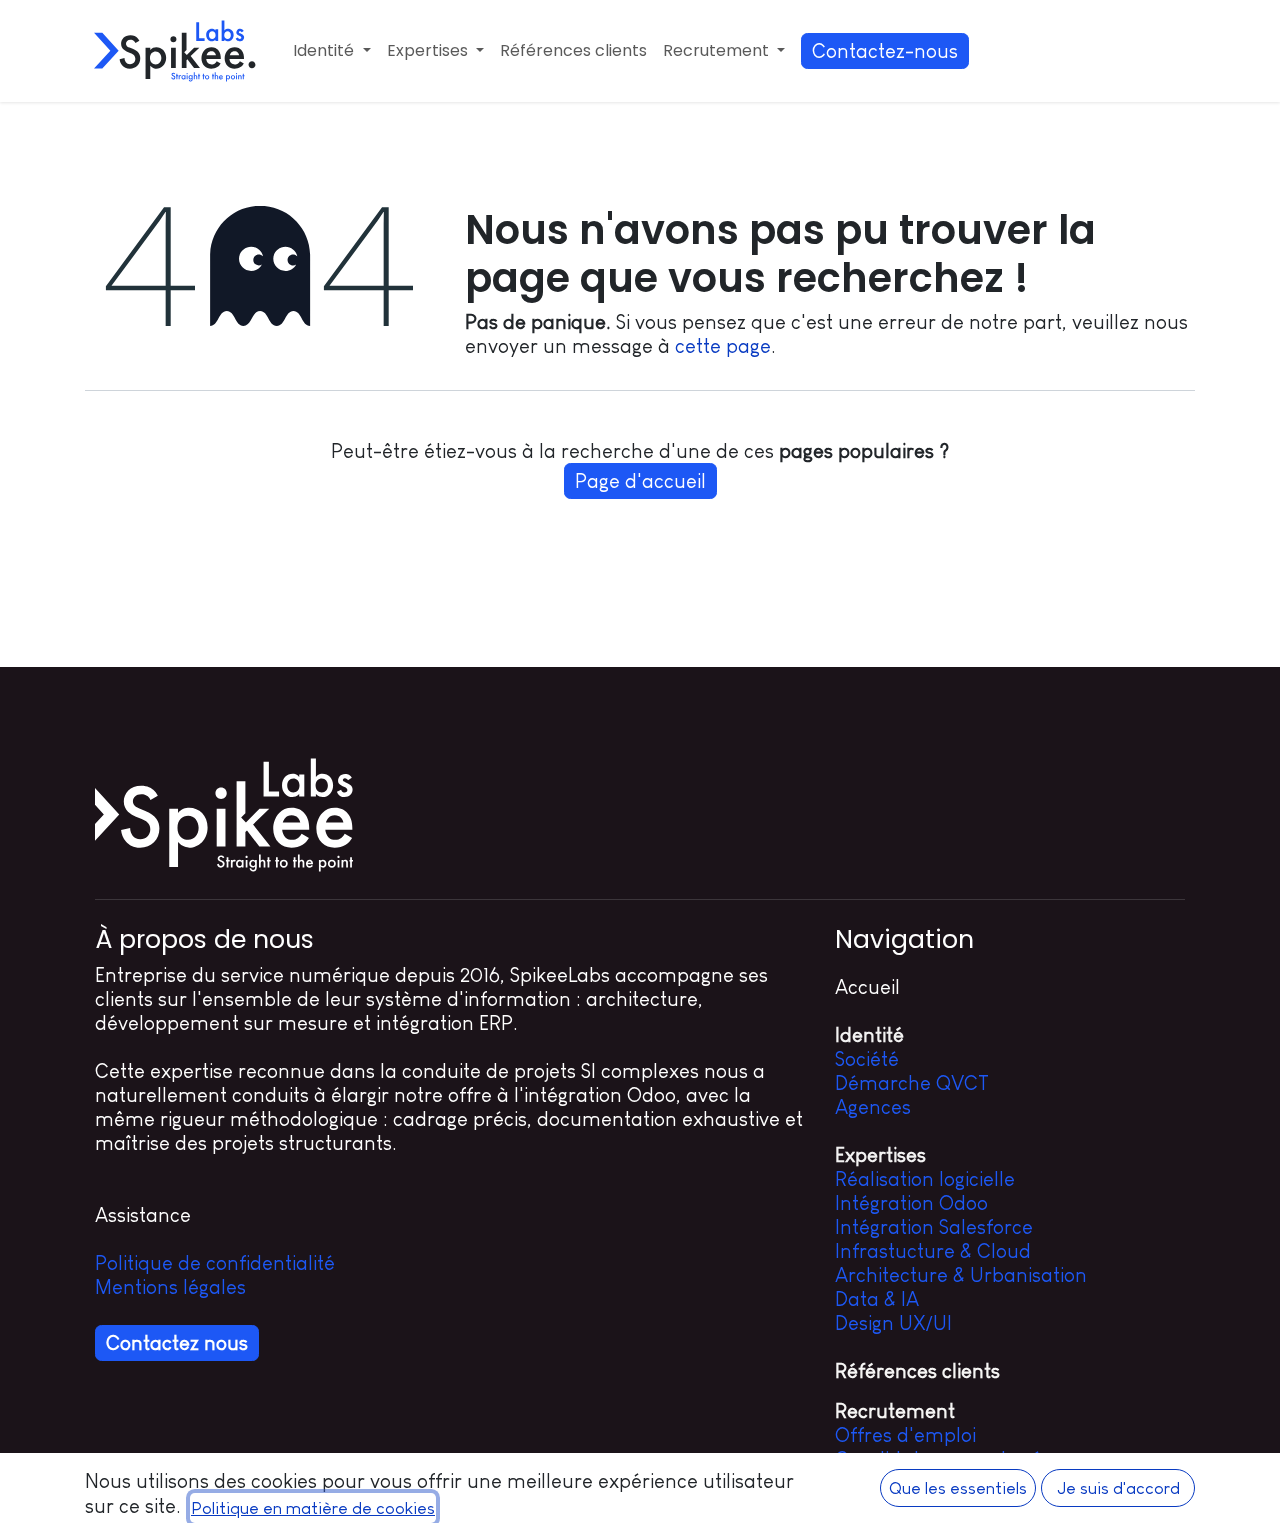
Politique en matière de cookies (313, 1508)
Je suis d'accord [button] (1118, 1488)
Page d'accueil (640, 481)
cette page (723, 346)
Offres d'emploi (905, 1435)
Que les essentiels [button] (958, 1488)
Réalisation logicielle (925, 1179)
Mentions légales (170, 1287)
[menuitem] (331, 50)
